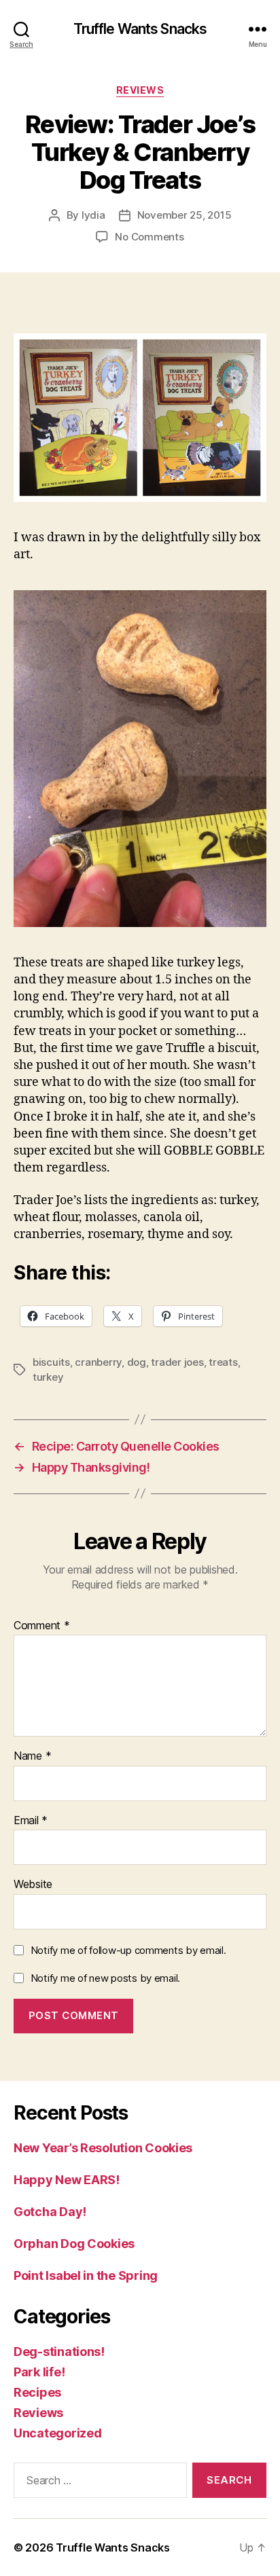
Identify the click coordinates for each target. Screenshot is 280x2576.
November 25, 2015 (185, 215)
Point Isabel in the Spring (86, 2275)
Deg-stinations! (59, 2352)
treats (223, 1362)
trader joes (177, 1362)
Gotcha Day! (50, 2212)
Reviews (140, 90)
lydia (93, 215)
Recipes (37, 2392)
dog (137, 1362)
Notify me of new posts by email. (105, 1978)
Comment (42, 1626)
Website (33, 1885)
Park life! (39, 2372)
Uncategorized (58, 2433)
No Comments (149, 237)
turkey (48, 1377)
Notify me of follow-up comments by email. (128, 1950)
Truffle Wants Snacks (140, 29)
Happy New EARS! (67, 2180)
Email (31, 1821)
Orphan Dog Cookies (74, 2244)
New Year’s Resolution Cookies (103, 2148)
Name (32, 1756)
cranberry (98, 1362)
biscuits (51, 1362)
